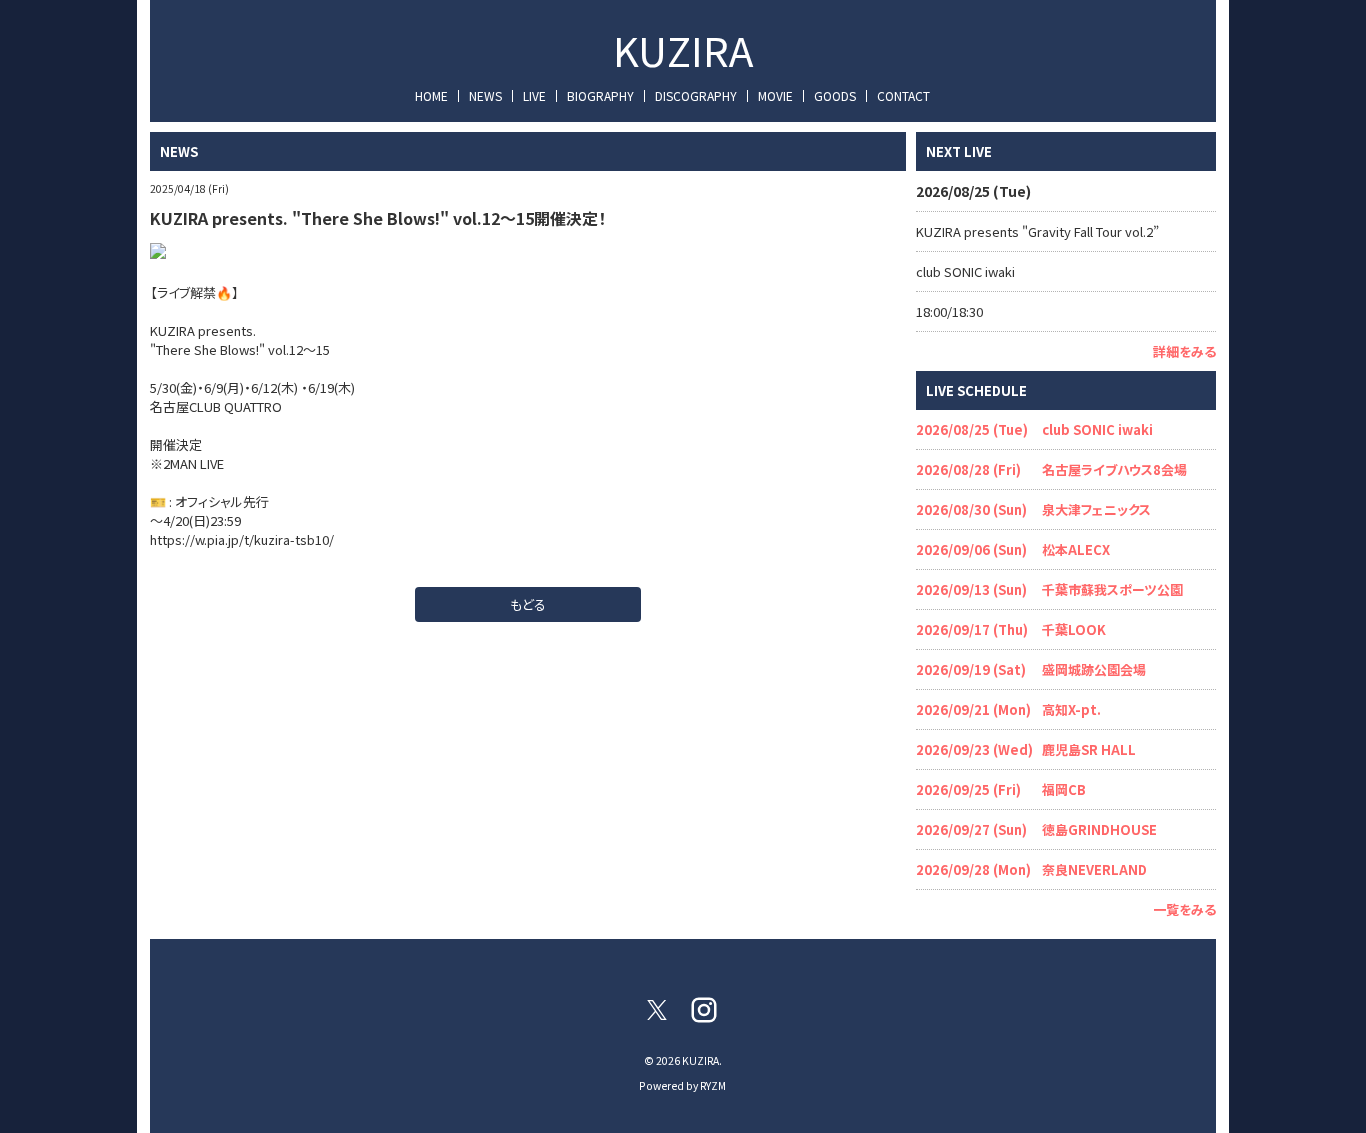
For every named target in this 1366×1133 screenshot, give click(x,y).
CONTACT (903, 95)
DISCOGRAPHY (696, 95)
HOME (431, 95)
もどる (528, 604)
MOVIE (775, 95)
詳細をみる (1184, 351)
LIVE (534, 95)
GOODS (835, 95)
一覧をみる (1184, 909)
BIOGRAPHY (600, 95)
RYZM (713, 1085)
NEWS (485, 95)
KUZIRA (683, 50)
